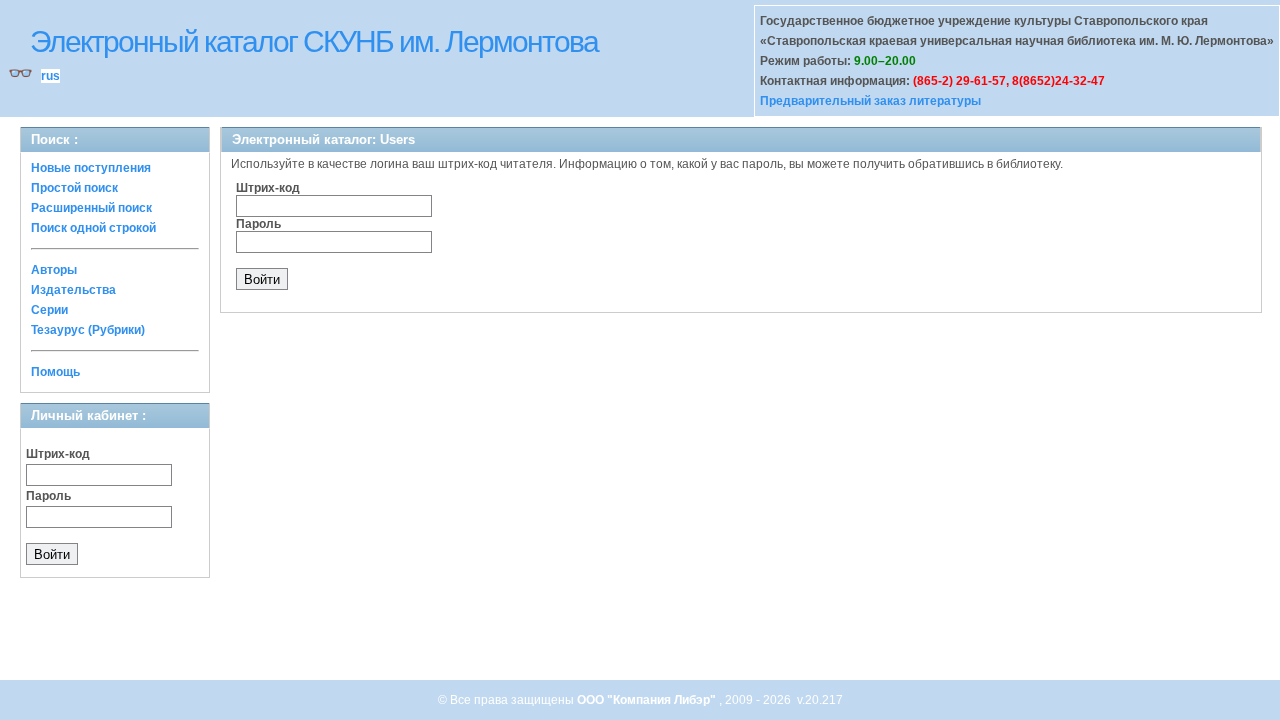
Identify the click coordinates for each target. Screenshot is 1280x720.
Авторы (54, 270)
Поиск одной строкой (93, 228)
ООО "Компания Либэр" (648, 700)
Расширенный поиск (91, 208)
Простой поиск (74, 188)
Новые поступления (91, 168)
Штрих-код (58, 454)
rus (50, 76)
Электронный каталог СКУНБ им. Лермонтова (314, 41)
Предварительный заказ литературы (870, 101)
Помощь (55, 372)
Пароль (48, 496)
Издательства (73, 290)
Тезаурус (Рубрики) (88, 330)
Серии (49, 310)
